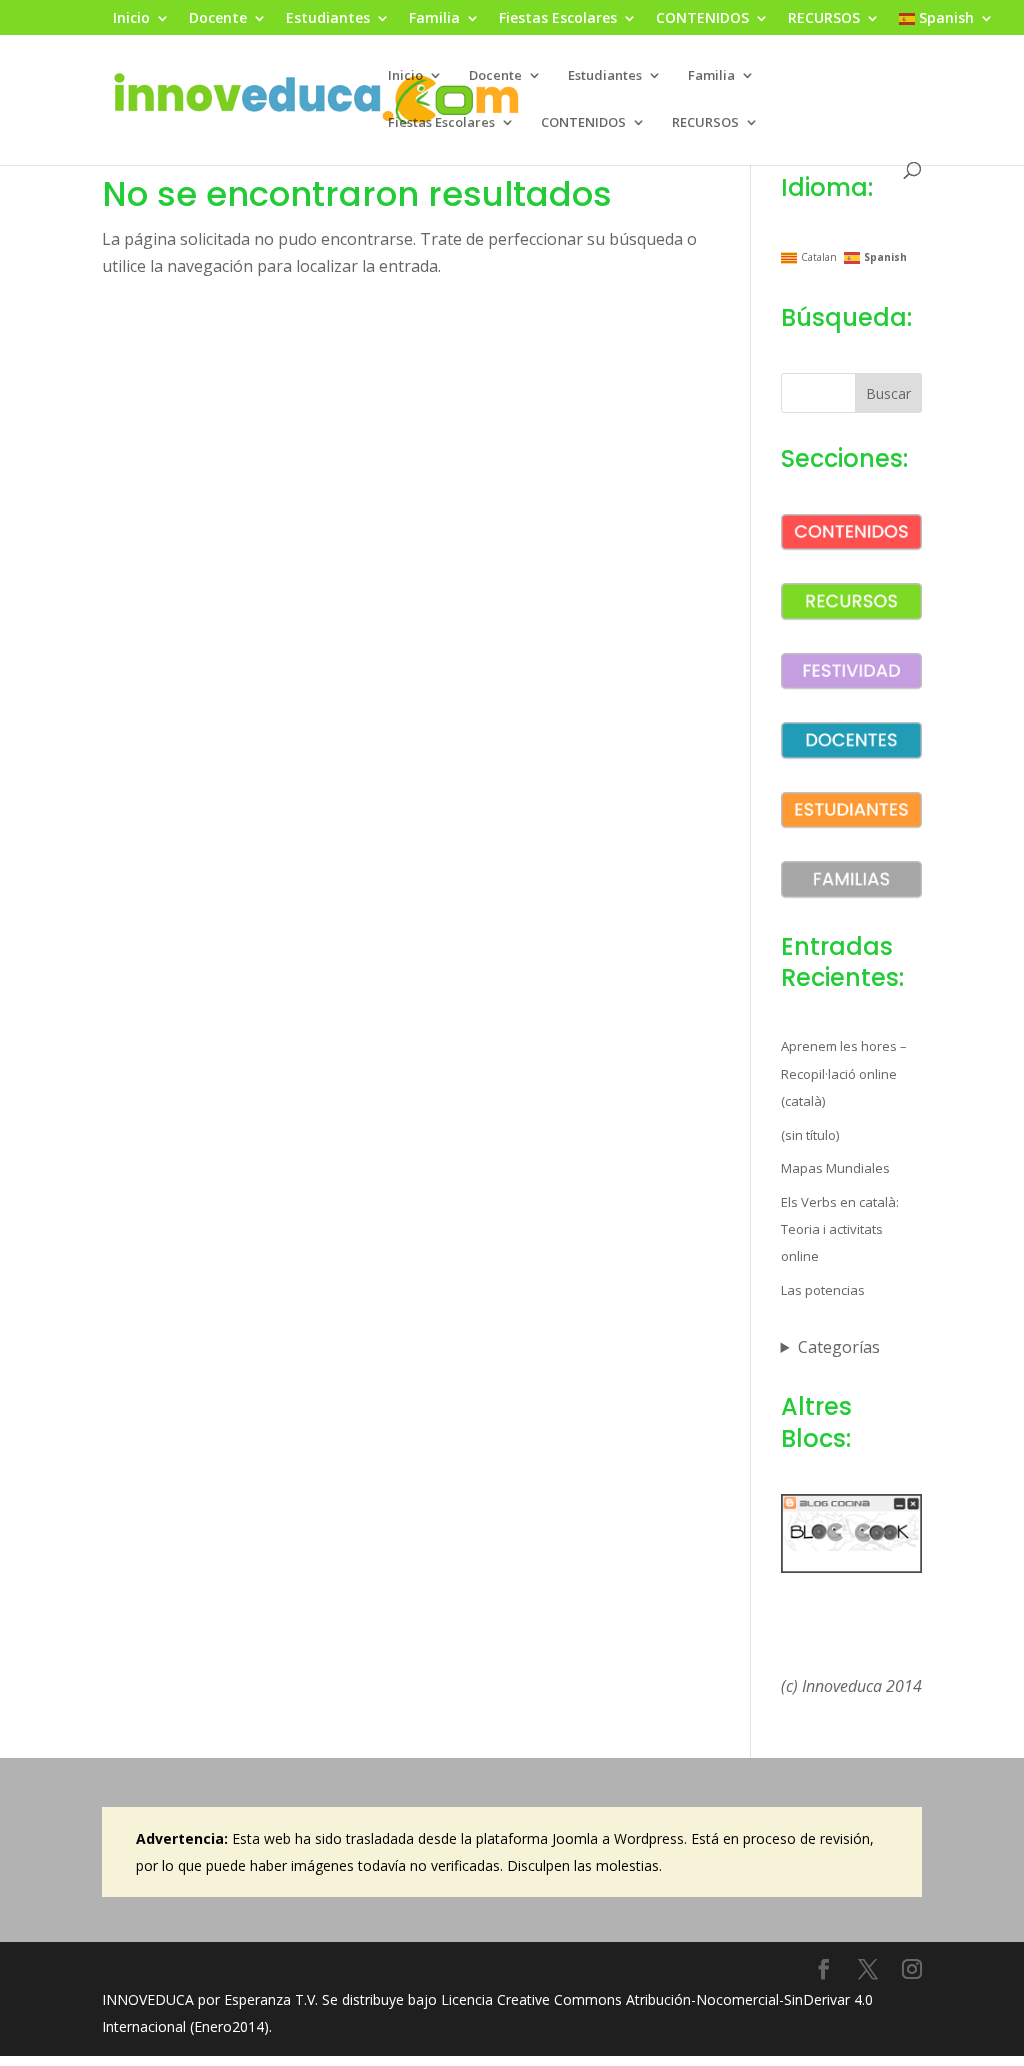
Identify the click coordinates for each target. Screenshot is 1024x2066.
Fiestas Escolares (558, 19)
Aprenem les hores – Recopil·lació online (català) (844, 1073)
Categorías (839, 1347)
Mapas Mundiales (835, 1168)
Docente (218, 19)
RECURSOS (824, 19)
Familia (434, 19)
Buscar (888, 393)
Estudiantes (328, 19)
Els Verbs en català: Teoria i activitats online (840, 1229)
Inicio (131, 19)
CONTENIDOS (702, 19)
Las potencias (823, 1290)
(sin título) (810, 1135)
